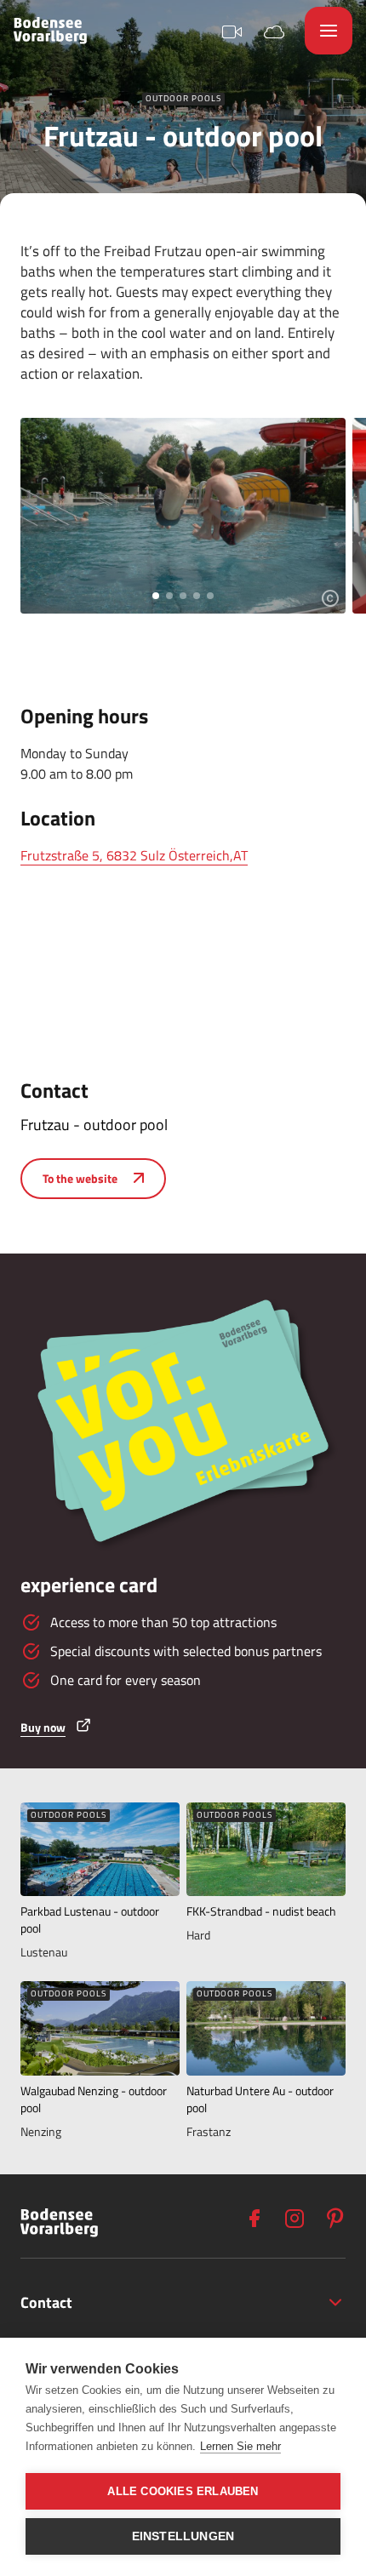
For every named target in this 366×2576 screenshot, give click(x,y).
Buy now (43, 1727)
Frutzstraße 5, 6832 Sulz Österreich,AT (134, 855)
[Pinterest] (335, 2218)
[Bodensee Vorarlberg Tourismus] (50, 31)
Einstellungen (183, 2536)
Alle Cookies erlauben (183, 2491)
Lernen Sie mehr (240, 2446)
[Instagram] (295, 2218)
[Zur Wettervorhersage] (274, 30)
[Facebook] (254, 2218)
